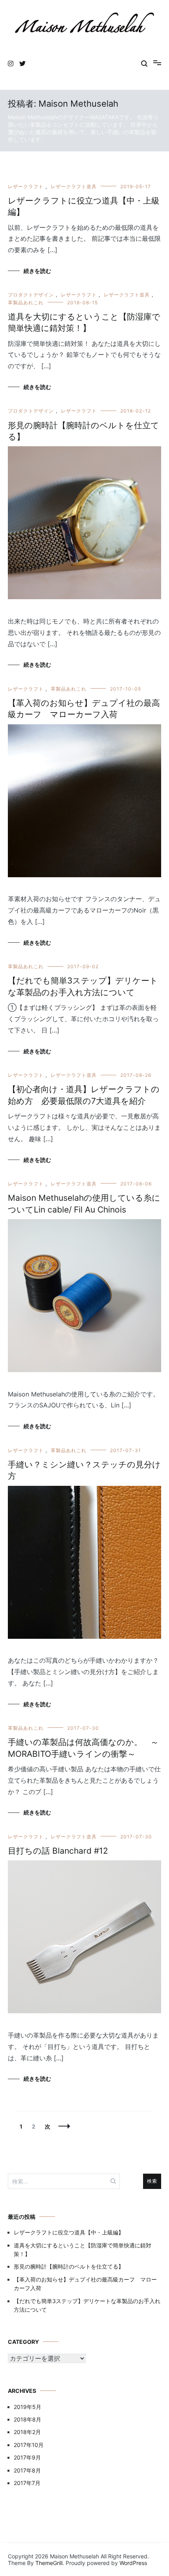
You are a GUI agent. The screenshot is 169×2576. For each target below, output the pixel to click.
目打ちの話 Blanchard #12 (58, 1851)
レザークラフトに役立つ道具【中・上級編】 (69, 2232)
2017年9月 (27, 2457)
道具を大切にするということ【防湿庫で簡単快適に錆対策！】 (83, 2250)
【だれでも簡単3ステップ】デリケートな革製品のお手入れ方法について (87, 2305)
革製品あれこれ (26, 303)
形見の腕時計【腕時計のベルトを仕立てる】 (69, 2266)
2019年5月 (28, 2407)
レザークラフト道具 (74, 186)
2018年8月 (28, 2419)
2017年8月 (27, 2470)
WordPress (133, 2563)
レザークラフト (26, 186)
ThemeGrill (49, 2563)
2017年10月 (29, 2445)
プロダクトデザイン (31, 295)
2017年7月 (27, 2483)
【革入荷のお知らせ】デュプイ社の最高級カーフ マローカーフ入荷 (85, 2284)
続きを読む (37, 271)
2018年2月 (27, 2432)
